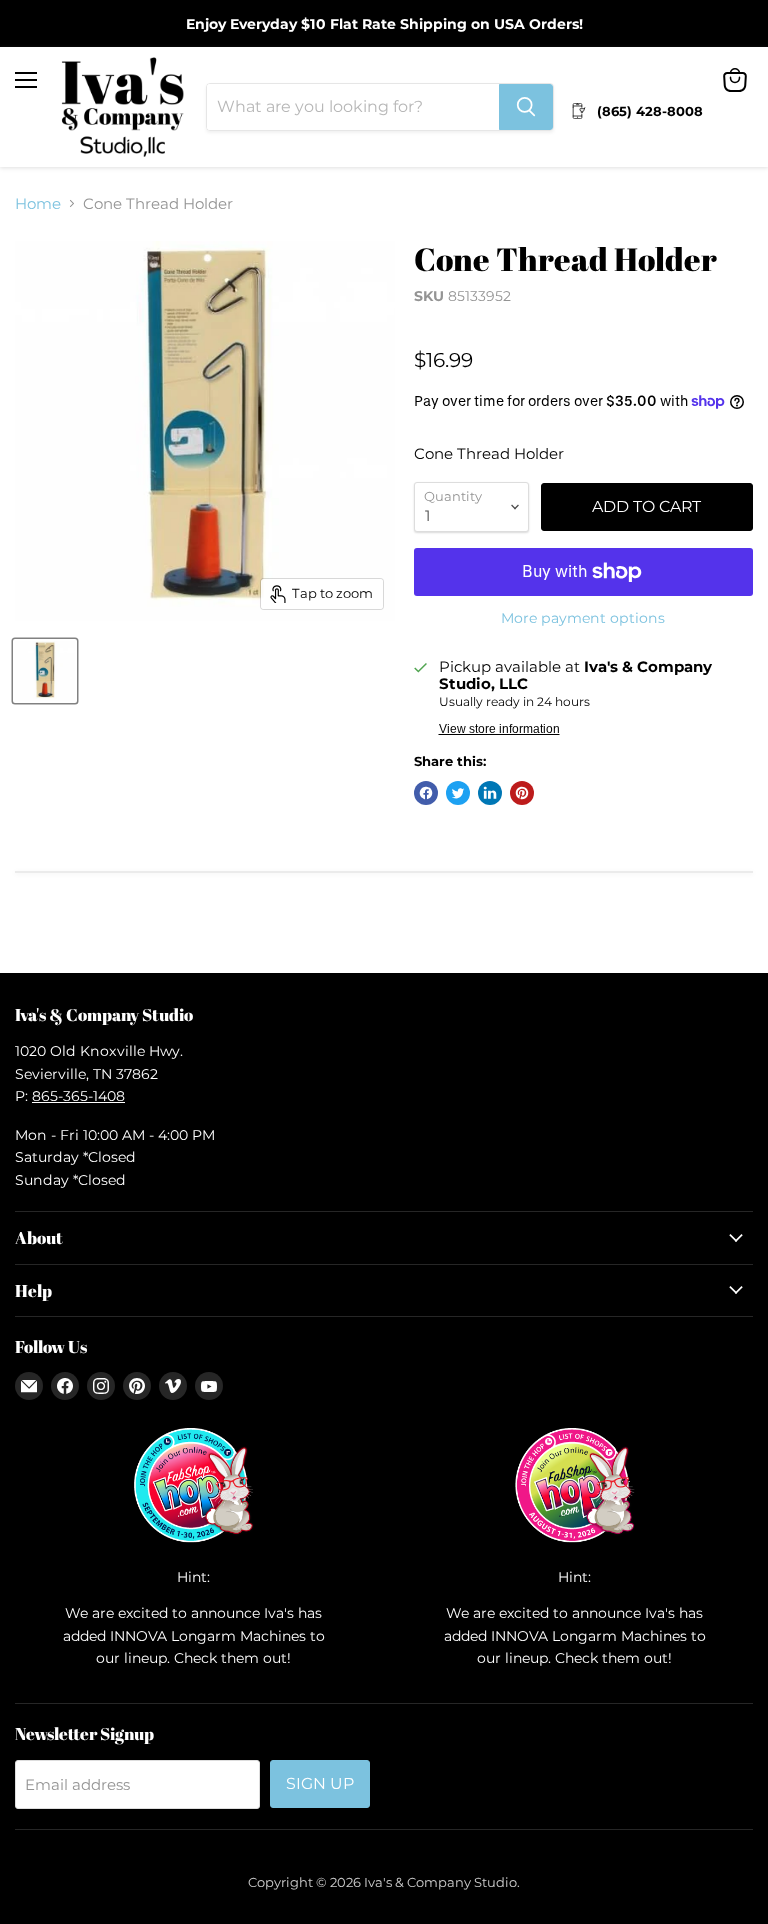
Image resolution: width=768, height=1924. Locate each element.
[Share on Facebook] (426, 793)
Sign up (320, 1783)
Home (38, 203)
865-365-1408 (78, 1096)
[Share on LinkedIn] (490, 793)
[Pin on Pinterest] (522, 793)
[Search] (526, 107)
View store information (499, 729)
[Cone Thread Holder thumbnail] (45, 671)
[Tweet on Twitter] (458, 793)
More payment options (583, 618)
